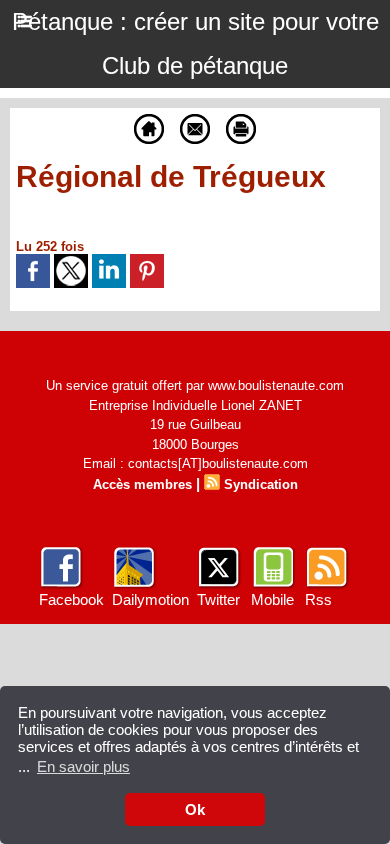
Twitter (218, 599)
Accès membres (142, 484)
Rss (318, 599)
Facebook (71, 599)
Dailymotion (150, 599)
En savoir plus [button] (83, 766)
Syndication (261, 484)
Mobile (272, 599)
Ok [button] (195, 809)
